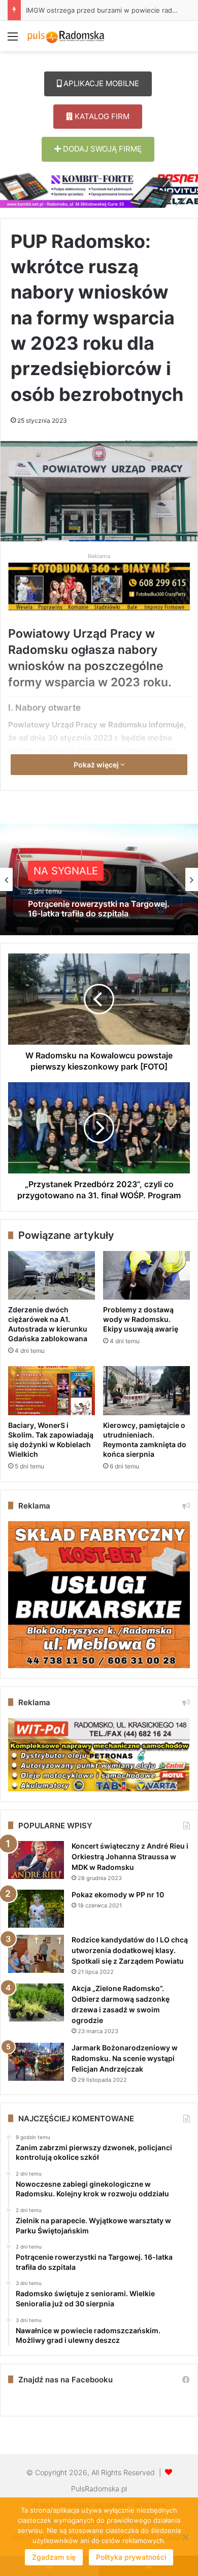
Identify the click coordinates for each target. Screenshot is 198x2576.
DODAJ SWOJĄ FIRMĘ (101, 149)
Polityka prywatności (131, 2557)
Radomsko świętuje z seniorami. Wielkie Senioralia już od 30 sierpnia (98, 909)
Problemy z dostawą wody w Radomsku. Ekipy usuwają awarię (141, 1319)
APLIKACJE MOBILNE (100, 83)
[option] (99, 879)
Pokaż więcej (97, 765)
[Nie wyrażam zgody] (185, 2537)
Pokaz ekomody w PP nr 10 (118, 1894)
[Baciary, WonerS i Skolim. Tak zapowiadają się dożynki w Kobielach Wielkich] (52, 1390)
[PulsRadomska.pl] (66, 36)
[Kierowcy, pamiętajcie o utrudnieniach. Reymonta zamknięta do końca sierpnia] (146, 1390)
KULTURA (57, 871)
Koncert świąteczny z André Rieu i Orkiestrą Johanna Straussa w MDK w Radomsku (130, 1856)
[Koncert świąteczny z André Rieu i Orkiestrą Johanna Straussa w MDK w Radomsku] (36, 1860)
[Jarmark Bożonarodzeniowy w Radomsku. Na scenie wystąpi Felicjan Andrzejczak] (36, 2062)
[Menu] (13, 40)
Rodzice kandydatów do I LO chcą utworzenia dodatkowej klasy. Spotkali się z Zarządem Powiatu (130, 1950)
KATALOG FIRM (101, 116)
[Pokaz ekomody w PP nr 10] (36, 1909)
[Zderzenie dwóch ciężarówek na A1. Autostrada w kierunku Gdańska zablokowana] (52, 1275)
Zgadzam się (54, 2557)
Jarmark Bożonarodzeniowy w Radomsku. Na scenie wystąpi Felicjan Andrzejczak (125, 2058)
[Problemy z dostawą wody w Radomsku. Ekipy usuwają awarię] (146, 1275)
